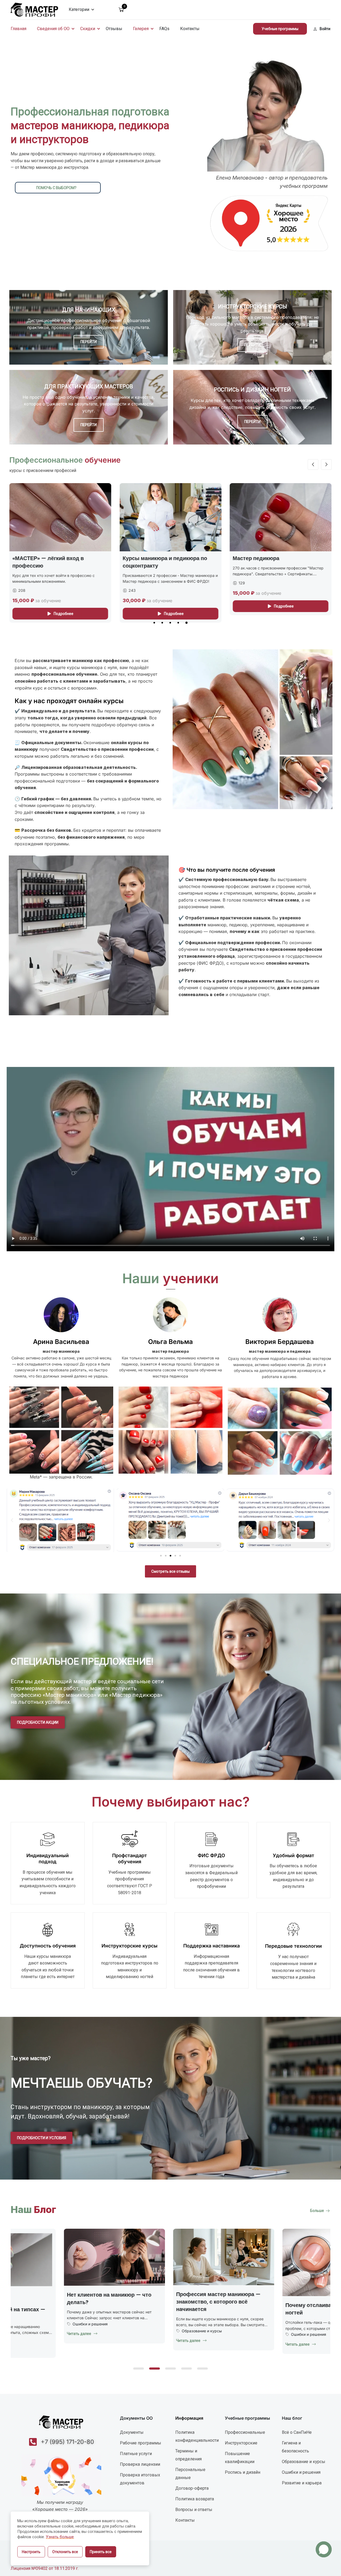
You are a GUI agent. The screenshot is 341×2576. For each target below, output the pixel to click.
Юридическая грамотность (44, 2323)
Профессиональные (245, 2432)
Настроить (31, 2552)
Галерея (141, 29)
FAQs (164, 29)
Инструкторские (241, 2443)
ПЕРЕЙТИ (89, 342)
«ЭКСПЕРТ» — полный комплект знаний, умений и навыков (165, 562)
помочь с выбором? (56, 188)
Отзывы (114, 29)
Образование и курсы (149, 2338)
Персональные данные (190, 2474)
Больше (317, 2211)
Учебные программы (280, 29)
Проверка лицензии (140, 2464)
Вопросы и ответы (194, 2510)
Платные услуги (136, 2454)
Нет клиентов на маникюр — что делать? (275, 2298)
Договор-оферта (192, 2488)
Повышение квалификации (240, 2458)
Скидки (88, 29)
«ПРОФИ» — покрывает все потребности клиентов (269, 562)
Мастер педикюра (36, 558)
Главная (19, 29)
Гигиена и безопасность (295, 2447)
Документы (132, 2432)
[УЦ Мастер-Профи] (34, 9)
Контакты (190, 29)
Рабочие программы (141, 2443)
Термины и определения (188, 2455)
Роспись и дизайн (243, 2472)
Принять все (101, 2552)
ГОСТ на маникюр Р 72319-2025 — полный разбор (59, 2298)
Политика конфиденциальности (197, 2436)
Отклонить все (65, 2552)
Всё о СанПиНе (297, 2432)
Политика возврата (195, 2499)
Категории (79, 9)
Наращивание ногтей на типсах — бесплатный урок (167, 2313)
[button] (154, 623)
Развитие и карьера (302, 2483)
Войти (325, 29)
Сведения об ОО (53, 29)
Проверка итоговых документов (140, 2479)
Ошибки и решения (255, 2324)
